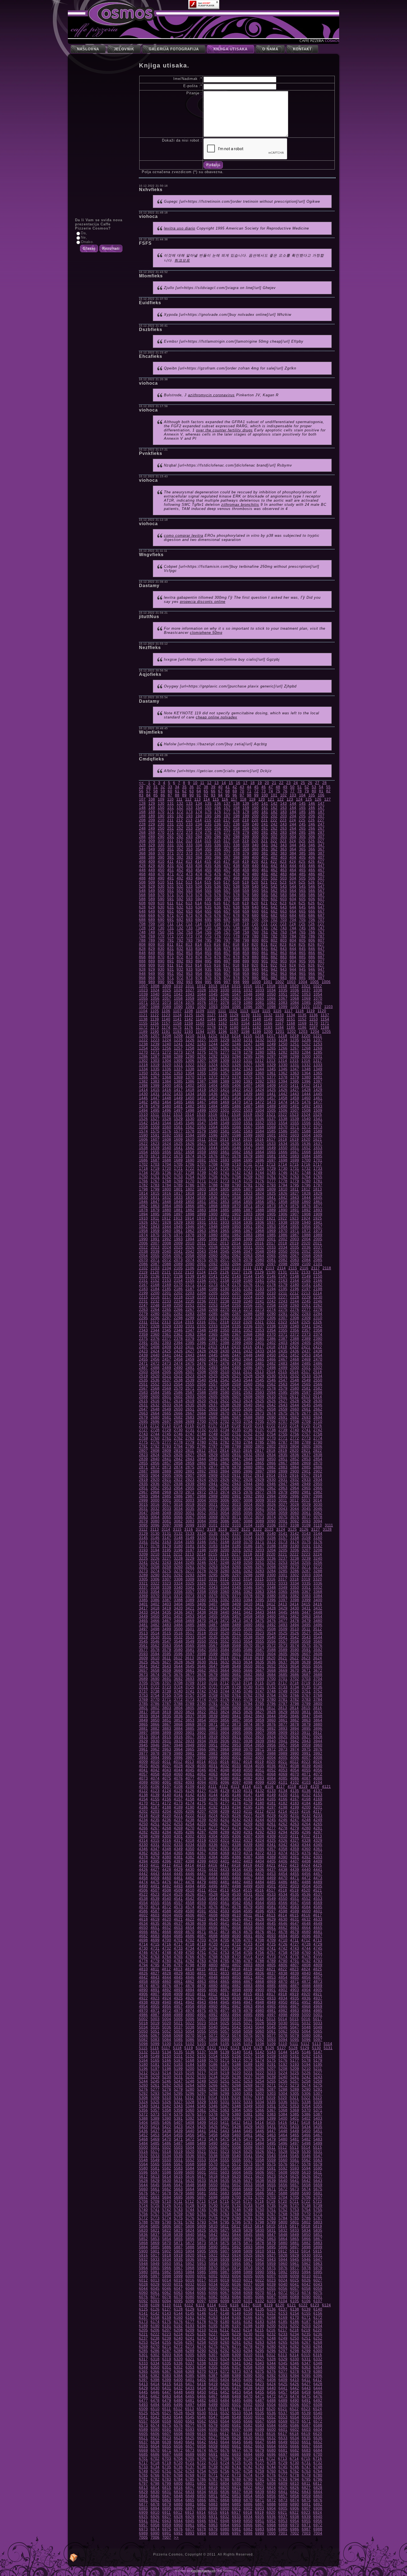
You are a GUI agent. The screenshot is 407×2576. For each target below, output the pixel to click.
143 (284, 803)
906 (312, 961)
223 (283, 820)
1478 (143, 1106)
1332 (306, 1065)
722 (274, 924)
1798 (143, 1189)
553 (189, 891)
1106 (166, 1011)
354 (199, 849)
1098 (271, 1007)
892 (180, 961)
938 (236, 969)
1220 (306, 1036)
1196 (223, 1032)
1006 (326, 982)
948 (142, 974)
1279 (248, 1052)
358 (236, 849)
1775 (248, 1181)
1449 (178, 1098)
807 (321, 940)
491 (171, 878)
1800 (167, 1189)
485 (302, 874)
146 (312, 803)
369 (152, 853)
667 (321, 911)
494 (199, 878)
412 (180, 862)
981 (265, 978)
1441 (271, 1094)
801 (265, 940)
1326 (236, 1065)
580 (255, 895)
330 (161, 845)
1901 (225, 1214)
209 (152, 820)
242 (274, 824)
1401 (178, 1086)
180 (255, 812)
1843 (295, 1198)
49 (285, 787)
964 (293, 974)
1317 (318, 1061)
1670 (143, 1156)
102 (284, 795)
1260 (213, 1048)
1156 (155, 1023)
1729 (271, 1169)
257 (227, 828)
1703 (155, 1164)
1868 (213, 1206)
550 (161, 891)
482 (274, 874)
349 (152, 849)
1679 (248, 1156)
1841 (271, 1198)
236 (218, 824)
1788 (213, 1185)
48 (278, 787)
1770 (190, 1181)
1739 (202, 1173)
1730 (283, 1169)
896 (218, 961)
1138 (143, 1019)
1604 (306, 1135)
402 (274, 857)
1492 (306, 1106)
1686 (143, 1160)
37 (199, 787)
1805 (225, 1189)
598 (236, 899)
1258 (190, 1048)
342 (274, 845)
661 (265, 911)
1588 (306, 1131)
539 (246, 886)
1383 (155, 1081)
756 (218, 932)
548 (142, 891)
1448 (167, 1098)
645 (302, 907)
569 (152, 895)
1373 (225, 1077)
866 (312, 953)
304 (293, 837)
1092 (202, 1007)
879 (246, 957)
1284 (306, 1052)
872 (180, 957)
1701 (318, 1160)
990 (161, 982)
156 (218, 808)
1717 (318, 1164)
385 (302, 853)
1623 (155, 1144)
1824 (260, 1193)
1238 (143, 1044)
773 (189, 936)
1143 (200, 1019)
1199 (257, 1032)
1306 (190, 1061)
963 (284, 974)
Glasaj (89, 248)
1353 (178, 1073)
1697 (271, 1160)
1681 (271, 1156)
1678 (236, 1156)
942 (274, 969)
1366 (143, 1077)
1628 (213, 1144)
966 (312, 974)
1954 (283, 1227)
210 (161, 820)
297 (227, 837)
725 (302, 924)
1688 (167, 1160)
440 (255, 866)
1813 (318, 1189)
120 (262, 799)
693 (189, 920)
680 (255, 915)
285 (302, 833)
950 (161, 974)
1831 (155, 1198)
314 (199, 841)
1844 (306, 1198)
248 (142, 828)
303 (284, 837)
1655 (155, 1152)
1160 (200, 1023)
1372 (213, 1077)
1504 (260, 1110)
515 (208, 882)
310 (161, 841)
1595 (202, 1135)
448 (142, 870)
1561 (178, 1127)
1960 (167, 1231)
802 (274, 940)
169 (152, 812)
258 (236, 828)
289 (152, 837)
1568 (260, 1127)
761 (265, 932)
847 (321, 949)
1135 (302, 1015)
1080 (248, 1003)
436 (218, 866)
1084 (295, 1003)
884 (293, 957)
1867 (202, 1206)
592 (180, 899)
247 (321, 824)
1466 (190, 1102)
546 (312, 886)
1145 (223, 1019)
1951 (248, 1227)
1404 (213, 1086)
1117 (288, 1011)
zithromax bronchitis (240, 505)
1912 (166, 1218)
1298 (283, 1057)
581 (265, 895)
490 (161, 878)
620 (255, 903)
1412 (306, 1086)
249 (152, 828)
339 (246, 845)
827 (321, 945)
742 (274, 928)
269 (152, 833)
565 (302, 891)
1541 (318, 1119)
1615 (248, 1139)
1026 (178, 990)
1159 (189, 1023)
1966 (236, 1231)
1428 (306, 1090)
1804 (213, 1189)
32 (163, 787)
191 (171, 816)
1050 (271, 994)
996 (218, 982)
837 (227, 949)
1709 (225, 1164)
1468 (213, 1102)
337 (227, 845)
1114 (255, 1011)
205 (302, 816)
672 (180, 915)
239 (246, 824)
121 (271, 799)
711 (170, 924)
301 (265, 837)
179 (246, 812)
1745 (271, 1173)
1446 (143, 1098)
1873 (271, 1206)
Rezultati (111, 248)
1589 (318, 1131)
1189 (143, 1032)
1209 (178, 1036)
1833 (178, 1198)
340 (255, 845)
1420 (213, 1090)
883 (284, 957)
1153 (314, 1019)
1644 (213, 1148)
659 (246, 911)
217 (227, 820)
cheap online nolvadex (217, 717)
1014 (225, 986)
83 (141, 795)
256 (218, 828)
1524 (306, 1115)
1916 (213, 1218)
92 (206, 795)
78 (300, 791)
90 (192, 795)
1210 (190, 1036)
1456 (260, 1098)
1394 (283, 1081)
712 (180, 924)
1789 (225, 1185)
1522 (283, 1115)
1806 (236, 1189)
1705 (178, 1164)
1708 (213, 1164)
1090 (178, 1007)
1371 (202, 1077)
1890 (283, 1210)
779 (246, 936)
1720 (167, 1169)
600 (255, 899)
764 (293, 932)
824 (293, 945)
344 (293, 845)
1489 (271, 1106)
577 (227, 895)
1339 (202, 1069)
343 (284, 845)
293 (189, 837)
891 (171, 961)
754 (199, 932)
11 (202, 783)
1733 (318, 1169)
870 (161, 957)
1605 (318, 1135)
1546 (190, 1123)
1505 (271, 1110)
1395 (295, 1081)
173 (189, 812)
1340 (213, 1069)
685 (302, 915)
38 (206, 787)
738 (236, 928)
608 (142, 903)
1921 (271, 1218)
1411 (294, 1086)
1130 (245, 1015)
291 (171, 837)
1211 (201, 1036)
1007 (143, 986)
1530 (190, 1119)
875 (208, 957)
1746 (283, 1173)
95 (228, 795)
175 (208, 812)
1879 (155, 1210)
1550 (236, 1123)
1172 (143, 1027)
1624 (167, 1144)
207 (321, 816)
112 (188, 799)
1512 (166, 1115)
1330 (283, 1065)
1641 (178, 1148)
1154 (325, 1019)
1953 (271, 1227)
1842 (283, 1198)
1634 (283, 1144)
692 (180, 920)
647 (321, 907)
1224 (167, 1040)
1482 (190, 1106)
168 (142, 812)
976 (218, 978)
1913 (178, 1218)
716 (217, 924)
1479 (155, 1106)
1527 (155, 1119)
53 (314, 787)
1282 (283, 1052)
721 (264, 924)
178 (236, 812)
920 (255, 965)
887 (321, 957)
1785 (178, 1185)
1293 (225, 1057)
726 (311, 924)
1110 (211, 1011)
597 (227, 899)
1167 (280, 1023)
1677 (225, 1156)
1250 (283, 1044)
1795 (295, 1185)
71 (249, 791)
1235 (295, 1040)
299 (246, 837)
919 (246, 965)
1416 (167, 1090)
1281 (271, 1052)
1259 (202, 1048)
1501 (225, 1110)
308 (142, 841)
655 (208, 911)
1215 (248, 1036)
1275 (202, 1052)
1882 (190, 1210)
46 (264, 787)
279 (246, 833)
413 (189, 862)
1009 (167, 986)
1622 (143, 1144)
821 (264, 945)
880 (255, 957)
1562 (190, 1127)
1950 (236, 1227)
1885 (225, 1210)
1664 (260, 1152)
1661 (225, 1152)
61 (177, 791)
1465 (178, 1102)
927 (321, 965)
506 (312, 878)
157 (227, 808)
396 (218, 857)
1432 (167, 1094)
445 (302, 866)
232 (180, 824)
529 (152, 886)
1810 (283, 1189)
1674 (190, 1156)
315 (208, 841)
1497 (178, 1110)
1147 (245, 1019)
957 (227, 974)
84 (148, 795)
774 (199, 936)
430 (161, 866)
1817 (178, 1193)
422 (274, 862)
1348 (306, 1069)
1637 (318, 1144)
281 (265, 833)
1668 (306, 1152)
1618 (283, 1139)
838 (236, 949)
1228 (213, 1040)
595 (208, 899)
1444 (306, 1094)
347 (321, 845)
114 (207, 799)
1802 (190, 1189)
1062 (225, 998)
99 (256, 795)
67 (220, 791)
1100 (294, 1007)
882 (274, 957)
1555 (295, 1123)
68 (228, 791)
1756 (213, 1177)
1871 (248, 1206)
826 (311, 945)
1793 (271, 1185)
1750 (143, 1177)
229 (152, 824)
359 (246, 849)
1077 (213, 1003)
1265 (271, 1048)
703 (284, 920)
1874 (283, 1206)
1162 (223, 1023)
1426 (283, 1090)
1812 (306, 1189)
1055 (143, 998)
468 (142, 874)
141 (265, 803)
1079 (236, 1003)
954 (199, 974)
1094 (225, 1007)
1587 (295, 1131)
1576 (167, 1131)
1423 (248, 1090)
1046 (225, 994)
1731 (295, 1169)
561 (265, 891)
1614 (236, 1139)
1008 (155, 986)
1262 (236, 1048)
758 (236, 932)
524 (293, 882)
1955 (295, 1227)
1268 (306, 1048)
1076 (202, 1003)
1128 (223, 1015)
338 (236, 845)
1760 (260, 1177)
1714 (283, 1164)
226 (311, 820)
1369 (178, 1077)
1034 (271, 990)
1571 (295, 1127)
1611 (201, 1139)
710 (161, 924)
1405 (225, 1086)
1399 (155, 1086)
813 (189, 945)
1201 (280, 1032)
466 (312, 870)
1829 (318, 1193)
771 (171, 936)
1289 (178, 1057)
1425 (271, 1090)
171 (171, 812)
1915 (201, 1218)
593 (189, 899)
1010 (178, 986)
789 (152, 940)
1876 (306, 1206)
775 (208, 936)
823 (283, 945)
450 (161, 870)
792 (180, 940)
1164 (245, 1023)
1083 (283, 1003)
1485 (225, 1106)
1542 (143, 1123)
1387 (202, 1081)
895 (208, 961)
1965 (225, 1231)
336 (218, 845)
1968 (260, 1231)
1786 (190, 1185)
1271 (155, 1052)
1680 (260, 1156)
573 (189, 895)
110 (170, 799)
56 (141, 791)
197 (227, 816)
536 (218, 886)
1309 (225, 1061)
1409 (271, 1086)
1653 (318, 1148)
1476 (306, 1102)
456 (218, 870)
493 (189, 878)
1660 (213, 1152)
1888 (260, 1210)
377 (227, 853)
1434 (190, 1094)
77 (292, 791)
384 (293, 853)
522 (274, 882)
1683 (295, 1156)
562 (274, 891)
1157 (166, 1023)
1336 (167, 1069)
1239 (155, 1044)
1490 (283, 1106)
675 (208, 915)
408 (142, 862)
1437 (225, 1094)
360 (255, 849)
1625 (178, 1144)
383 (284, 853)
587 (321, 895)
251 (171, 828)
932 (180, 969)
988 (142, 982)
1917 (225, 1218)
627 (321, 903)
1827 (295, 1193)
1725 (225, 1169)
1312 (259, 1061)
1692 (213, 1160)
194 (199, 816)
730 (161, 928)
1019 (283, 986)
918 (236, 965)
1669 (318, 1152)
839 (246, 949)
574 (199, 895)
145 (302, 803)
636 (218, 907)
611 (170, 903)
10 (195, 783)
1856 (260, 1202)
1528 (167, 1119)
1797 (318, 1185)
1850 (190, 1202)
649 (152, 911)
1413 (318, 1086)
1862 (143, 1206)
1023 (143, 990)
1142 (189, 1019)
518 (236, 882)
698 (236, 920)
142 (274, 803)
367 (321, 849)
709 (152, 924)
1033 (260, 990)
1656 (167, 1152)
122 (280, 799)
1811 (294, 1189)
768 (142, 936)
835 (208, 949)
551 (171, 891)
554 (199, 891)
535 (208, 886)
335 (208, 845)
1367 (155, 1077)
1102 (317, 1007)
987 (321, 978)
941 (265, 969)
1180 (234, 1027)
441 (265, 866)
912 (180, 965)
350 (161, 849)
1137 (325, 1015)
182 (274, 812)
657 (227, 911)
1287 (155, 1057)
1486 (236, 1106)
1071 (143, 1003)
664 (293, 911)
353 (189, 849)
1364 (306, 1073)
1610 (190, 1139)
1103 (329, 1007)
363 (284, 849)
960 (255, 974)
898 (236, 961)
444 (293, 866)
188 (142, 816)
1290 (190, 1057)
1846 (143, 1202)
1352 (167, 1073)
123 (290, 799)
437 (227, 866)
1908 (306, 1214)
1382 (143, 1081)
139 (246, 803)
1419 (202, 1090)
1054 (318, 994)
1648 (260, 1148)
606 (312, 899)
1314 (283, 1061)
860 (255, 953)
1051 (283, 994)
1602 (283, 1135)
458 (236, 870)
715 (208, 924)
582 (274, 895)
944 (293, 969)
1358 (236, 1073)
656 (218, 911)
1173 (155, 1027)
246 (312, 824)
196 (218, 816)
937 (227, 969)
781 (265, 936)
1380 (306, 1077)
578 (236, 895)
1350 (143, 1073)
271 (171, 833)
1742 (236, 1173)
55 (328, 787)
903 (284, 961)
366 (312, 849)
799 (246, 940)
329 (152, 845)
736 (218, 928)
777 (227, 936)
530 (161, 886)
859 (246, 953)
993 (189, 982)
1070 (318, 998)
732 (180, 928)
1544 (167, 1123)
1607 (155, 1139)
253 (189, 828)
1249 (271, 1044)
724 (293, 924)
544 (293, 886)
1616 (259, 1139)
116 (225, 799)
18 (253, 783)
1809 (271, 1189)
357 (227, 849)
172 (180, 812)
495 (208, 878)
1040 (155, 994)
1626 (190, 1144)
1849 (178, 1202)
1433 (178, 1094)
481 (265, 874)
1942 (143, 1227)
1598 (236, 1135)
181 (265, 812)
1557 (318, 1123)
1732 (306, 1169)
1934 (236, 1222)
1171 (325, 1023)
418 (236, 862)
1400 (167, 1086)
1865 (178, 1206)
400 (255, 857)
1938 (283, 1222)
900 (255, 961)
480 (255, 874)
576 (218, 895)
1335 (155, 1069)
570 (161, 895)
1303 (155, 1061)
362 (274, 849)
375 (208, 853)
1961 (178, 1231)
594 (199, 899)
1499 (202, 1110)
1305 (178, 1061)
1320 (167, 1065)
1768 (167, 1181)
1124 (177, 1015)
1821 (225, 1193)
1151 (291, 1019)
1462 (143, 1102)
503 (284, 878)
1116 (277, 1011)
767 (321, 932)
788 (142, 940)
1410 (283, 1086)
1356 (213, 1073)
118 (243, 799)
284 (293, 833)
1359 (248, 1073)
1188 (325, 1027)
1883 (202, 1210)
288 (142, 837)
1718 (143, 1169)
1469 (225, 1102)
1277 (225, 1052)
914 (199, 965)
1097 (260, 1007)
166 (312, 808)
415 (208, 862)
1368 (167, 1077)
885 (302, 957)
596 (218, 899)
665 (302, 911)
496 (218, 878)
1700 (306, 1160)
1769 (178, 1181)
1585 (271, 1131)
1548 (213, 1123)
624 (293, 903)
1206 (143, 1036)
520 (255, 882)
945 (302, 969)
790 (161, 940)
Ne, (84, 237)
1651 (295, 1148)
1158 (177, 1023)
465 (302, 870)
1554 (283, 1123)
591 (171, 899)
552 (180, 891)
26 (310, 783)
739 (246, 928)
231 (171, 824)
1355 (202, 1073)
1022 (318, 986)
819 (246, 945)
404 (293, 857)
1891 (295, 1210)
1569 (271, 1127)
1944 (167, 1227)
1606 (143, 1139)
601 (265, 899)
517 (227, 882)
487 (321, 874)
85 (156, 795)
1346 (283, 1069)
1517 (225, 1115)
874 (199, 957)
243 (284, 824)
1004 (303, 982)
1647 (248, 1148)
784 (293, 936)
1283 (295, 1052)
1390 (236, 1081)
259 (246, 828)
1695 (248, 1160)
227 (321, 820)
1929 (178, 1222)
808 (142, 945)
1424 (260, 1090)
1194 (200, 1032)
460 (255, 870)
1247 (248, 1044)
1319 (155, 1065)
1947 (202, 1227)
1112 (233, 1011)
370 (161, 853)
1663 (248, 1152)
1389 (225, 1081)
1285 (318, 1052)
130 (161, 803)
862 (274, 953)
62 (184, 791)
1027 (190, 990)
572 (180, 895)
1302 (143, 1061)
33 (170, 787)
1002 (280, 982)
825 (302, 945)
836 (218, 949)
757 (227, 932)
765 (302, 932)
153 (189, 808)
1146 (234, 1019)
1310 (236, 1061)
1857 (271, 1202)
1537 (271, 1119)
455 (208, 870)
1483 (202, 1106)
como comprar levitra (184, 536)
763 (284, 932)
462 (274, 870)
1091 (190, 1007)
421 (264, 862)
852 (180, 953)
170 (161, 812)
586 (312, 895)
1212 (213, 1036)
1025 (167, 990)
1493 (318, 1106)
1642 (190, 1148)
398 (236, 857)
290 (161, 837)
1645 (225, 1148)
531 (171, 886)
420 (255, 862)
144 (293, 803)
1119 (311, 1011)
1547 (202, 1123)
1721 (178, 1169)
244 (293, 824)
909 (152, 965)
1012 (201, 986)
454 (199, 870)
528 (142, 886)
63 (192, 791)
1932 (213, 1222)
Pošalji (213, 165)
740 (255, 928)
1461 (318, 1098)
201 (265, 816)
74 (271, 791)
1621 (318, 1139)
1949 (225, 1227)
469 (152, 874)
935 (208, 969)
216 (217, 820)
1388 (213, 1081)
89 (184, 795)
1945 (178, 1227)
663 (284, 911)
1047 (236, 994)
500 (255, 878)
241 (265, 824)
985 (302, 978)
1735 (155, 1173)
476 (218, 874)
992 (180, 982)
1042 (178, 994)
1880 (167, 1210)
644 (293, 907)
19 (260, 783)
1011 (190, 986)
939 (246, 969)
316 (217, 841)
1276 (213, 1052)
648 (142, 911)
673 (189, 915)
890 (161, 961)
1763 (295, 1177)
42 (235, 787)
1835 (202, 1198)
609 (152, 903)
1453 (225, 1098)
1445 (318, 1094)
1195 (211, 1032)
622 (274, 903)
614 (199, 903)
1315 (294, 1061)
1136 (314, 1015)
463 (284, 870)
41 (228, 787)
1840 (260, 1198)
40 (220, 787)
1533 (225, 1119)
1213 (225, 1036)
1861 (318, 1202)
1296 (260, 1057)
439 (246, 866)
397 (227, 857)
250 (161, 828)
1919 (248, 1218)
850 (161, 953)
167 (321, 808)
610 (161, 903)
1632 (260, 1144)
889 (152, 961)
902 (274, 961)
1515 (201, 1115)
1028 (202, 990)
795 (208, 940)
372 (180, 853)
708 (142, 924)
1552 (260, 1123)
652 (180, 911)
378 (236, 853)
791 (171, 940)
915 (208, 965)
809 (152, 945)
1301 (318, 1057)
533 (189, 886)
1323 (202, 1065)
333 (189, 845)
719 (246, 924)
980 (255, 978)
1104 (143, 1011)
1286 (143, 1057)
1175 (177, 1027)
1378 (283, 1077)
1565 (225, 1127)
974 (199, 978)
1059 (190, 998)
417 (227, 862)
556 (218, 891)
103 (293, 795)
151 (171, 808)
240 (255, 824)
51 (300, 787)
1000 (256, 982)
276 (218, 833)
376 (218, 853)
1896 (167, 1214)
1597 (225, 1135)
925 (302, 965)
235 (208, 824)
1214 (236, 1036)
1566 (236, 1127)
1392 (260, 1081)
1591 (155, 1135)
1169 (302, 1023)
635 (208, 907)
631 (171, 907)
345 (302, 845)
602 (274, 899)
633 (189, 907)
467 (321, 870)
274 (199, 833)
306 (312, 837)
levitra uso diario (180, 228)
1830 (143, 1198)
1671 (155, 1156)
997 (227, 982)
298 (236, 837)
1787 (202, 1185)
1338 (190, 1069)
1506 (283, 1110)
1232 (260, 1040)
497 (227, 878)
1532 (213, 1119)
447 (321, 866)
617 (227, 903)
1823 (248, 1193)
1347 (295, 1069)
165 (302, 808)
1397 (318, 1081)
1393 (271, 1081)
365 (302, 849)
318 (236, 841)
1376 (260, 1077)
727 (321, 924)
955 (208, 974)
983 (284, 978)
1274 (190, 1052)
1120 (322, 1011)
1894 (143, 1214)
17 (245, 783)
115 (216, 799)
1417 (178, 1090)
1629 (225, 1144)
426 (311, 862)
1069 (306, 998)
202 (274, 816)
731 (171, 928)
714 (199, 924)
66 (213, 791)
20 (267, 783)
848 (142, 953)
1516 (213, 1115)
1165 (257, 1023)
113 (198, 799)
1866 (190, 1206)
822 (274, 945)
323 (283, 841)
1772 (213, 1181)
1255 (155, 1048)
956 (218, 974)
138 (236, 803)
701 (265, 920)
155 (208, 808)
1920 (259, 1218)
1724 (213, 1169)
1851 (202, 1202)
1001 (268, 982)
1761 (271, 1177)
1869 (225, 1206)
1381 (318, 1077)
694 (199, 920)
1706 (190, 1164)
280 (255, 833)
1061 (213, 998)
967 (321, 974)
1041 (167, 994)
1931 (202, 1222)
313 (189, 841)
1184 (280, 1027)
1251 (295, 1044)
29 (141, 787)
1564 (213, 1127)
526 (311, 882)
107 (142, 799)
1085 (306, 1003)
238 (236, 824)
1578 (190, 1131)
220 (255, 820)
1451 (202, 1098)
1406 (236, 1086)
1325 (225, 1065)
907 (321, 961)
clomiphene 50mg (206, 633)
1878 (143, 1210)
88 (177, 795)
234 (199, 824)
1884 (213, 1210)
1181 (245, 1027)
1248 (260, 1044)
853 (189, 953)
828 (142, 949)
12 (209, 783)
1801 (178, 1189)
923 (283, 965)
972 (180, 978)
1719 (155, 1169)
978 (236, 978)
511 (170, 882)
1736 (167, 1173)
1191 (166, 1032)
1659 (202, 1152)
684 (293, 915)
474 (199, 874)
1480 (167, 1106)
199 (246, 816)
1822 (236, 1193)
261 (265, 828)
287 (321, 833)
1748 (306, 1173)
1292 (213, 1057)
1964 (213, 1231)
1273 (178, 1052)
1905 (271, 1214)
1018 (271, 986)
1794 (283, 1185)
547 (321, 886)
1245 (225, 1044)
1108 (189, 1011)
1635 (295, 1144)
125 (309, 799)
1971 (295, 1231)
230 (161, 824)
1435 (202, 1094)
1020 (294, 986)
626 (311, 903)
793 (189, 940)
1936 (260, 1222)
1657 (178, 1152)
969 (152, 978)
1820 (213, 1193)
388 (142, 857)
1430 (143, 1094)
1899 (202, 1214)
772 (180, 936)
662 (274, 911)
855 (208, 953)
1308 (213, 1061)
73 (264, 791)
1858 (283, 1202)
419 (246, 862)
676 (218, 915)
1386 (190, 1081)
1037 (306, 990)
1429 (318, 1090)
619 (246, 903)
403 (284, 857)
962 (274, 974)
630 (161, 907)
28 (324, 783)
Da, (84, 233)
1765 (318, 1177)
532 (180, 886)
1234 (283, 1040)
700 (255, 920)
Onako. (87, 242)
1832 (167, 1198)
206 (312, 816)
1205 (326, 1032)
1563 (202, 1127)
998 (236, 982)
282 (274, 833)
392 (180, 857)
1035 (283, 990)
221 (264, 820)
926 (311, 965)
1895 (155, 1214)
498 (236, 878)
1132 (268, 1015)
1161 (211, 1023)
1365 (318, 1073)
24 (296, 783)
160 (255, 808)
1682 (283, 1156)
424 (293, 862)
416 (217, 862)
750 (161, 932)
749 (152, 932)
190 (161, 816)
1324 (213, 1065)
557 (227, 891)
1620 (306, 1139)
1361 (271, 1073)
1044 (202, 994)
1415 (155, 1090)
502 (274, 878)
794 (199, 940)
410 (161, 862)
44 (249, 787)
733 (189, 928)
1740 (213, 1173)
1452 (213, 1098)
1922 (283, 1218)
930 (161, 969)
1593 (178, 1135)
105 (312, 795)
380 (255, 853)
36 (192, 787)
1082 (271, 1003)
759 (246, 932)
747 (321, 928)
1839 (248, 1198)
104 (302, 795)
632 (180, 907)
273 (189, 833)
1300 (306, 1057)
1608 (167, 1139)
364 (293, 849)
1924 (306, 1218)
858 (236, 953)
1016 (248, 986)
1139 (155, 1019)
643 (284, 907)
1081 (260, 1003)
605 (302, 899)
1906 (283, 1214)
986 (312, 978)
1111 (222, 1011)
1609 (178, 1139)
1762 (283, 1177)
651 (171, 911)
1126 (200, 1015)
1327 (248, 1065)
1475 (295, 1102)
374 (199, 853)
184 (293, 812)
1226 (190, 1040)
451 (171, 870)
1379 (295, 1077)
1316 (306, 1061)
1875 (295, 1206)
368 (142, 853)
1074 (178, 1003)
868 (142, 957)
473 (189, 874)
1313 (271, 1061)
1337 (178, 1069)
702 (274, 920)
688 (142, 920)
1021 (306, 986)
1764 (306, 1177)
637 (227, 907)
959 (246, 974)
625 (302, 903)
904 (293, 961)
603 (284, 899)
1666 (283, 1152)
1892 (306, 1210)
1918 (236, 1218)
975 (208, 978)
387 (321, 853)
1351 (155, 1073)
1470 (236, 1102)
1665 (271, 1152)
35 (184, 787)
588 (142, 899)
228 (142, 824)
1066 (271, 998)
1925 (318, 1218)
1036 (295, 990)
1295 (248, 1057)
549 (152, 891)
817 (227, 945)
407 (321, 857)
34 (177, 787)
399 (246, 857)
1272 (167, 1052)
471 (171, 874)
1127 (211, 1015)
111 (179, 799)
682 (274, 915)
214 (199, 820)
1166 (268, 1023)
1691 (202, 1160)
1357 (225, 1073)
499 (246, 878)
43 (242, 787)
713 (189, 924)
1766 (143, 1181)
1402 (190, 1086)
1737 (178, 1173)
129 (152, 803)
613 (189, 903)
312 (180, 841)
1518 (236, 1115)
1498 (190, 1110)
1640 (167, 1148)
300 (255, 837)
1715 (294, 1164)
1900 (213, 1214)
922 (274, 965)
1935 (248, 1222)
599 (246, 899)
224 (293, 820)
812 (180, 945)
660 (255, 911)
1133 (280, 1015)
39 (213, 787)
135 (208, 803)
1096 (248, 1007)
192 (180, 816)
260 (255, 828)
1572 (306, 1127)
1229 (225, 1040)
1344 (260, 1069)
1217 (271, 1036)
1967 (248, 1231)
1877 (318, 1206)
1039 (143, 994)
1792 (260, 1185)
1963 (202, 1231)
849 (152, 953)
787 (321, 936)
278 (236, 833)
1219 (294, 1036)
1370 (190, 1077)
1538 (283, 1119)
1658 (190, 1152)
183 (284, 812)
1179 (223, 1027)
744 (293, 928)
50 (292, 787)
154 (199, 808)
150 (161, 808)
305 (302, 837)
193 (189, 816)
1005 (315, 982)
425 (302, 862)
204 (293, 816)
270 (161, 833)
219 (246, 820)
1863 (155, 1206)
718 (236, 924)
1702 (143, 1164)
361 (265, 849)
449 (152, 870)
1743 (248, 1173)
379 (246, 853)
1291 (202, 1057)
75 (278, 791)
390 (161, 857)
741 (265, 928)
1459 (295, 1098)
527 (321, 882)
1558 (143, 1127)
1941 (318, 1222)
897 (227, 961)
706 (312, 920)
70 (242, 791)
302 (274, 837)
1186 (302, 1027)
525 (302, 882)
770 (161, 936)
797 (227, 940)
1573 (318, 1127)
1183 (268, 1027)
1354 (190, 1073)
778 (236, 936)
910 (161, 965)
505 (302, 878)
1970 (283, 1231)
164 (293, 808)
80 (314, 791)
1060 (202, 998)
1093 (213, 1007)
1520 (259, 1115)
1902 (236, 1214)
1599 (248, 1135)
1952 (260, 1227)
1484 (213, 1106)
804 (293, 940)
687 (321, 915)
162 (274, 808)
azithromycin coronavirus (211, 395)
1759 (248, 1177)
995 (208, 982)
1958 (143, 1231)
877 (227, 957)
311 (170, 841)
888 (142, 961)
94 (220, 795)
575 (208, 895)
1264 (260, 1048)
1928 (167, 1222)
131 (171, 803)
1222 (143, 1040)
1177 (200, 1027)
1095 (236, 1007)
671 (171, 915)
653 (189, 911)
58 (156, 791)
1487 (248, 1106)
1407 (248, 1086)
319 (246, 841)
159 (246, 808)
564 (293, 891)
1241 (178, 1044)
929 (152, 969)
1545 (178, 1123)
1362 (283, 1073)
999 (246, 982)
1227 (202, 1040)
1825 (271, 1193)
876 (218, 957)
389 (152, 857)
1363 (295, 1073)
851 (171, 953)
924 (293, 965)
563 (284, 891)
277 (227, 833)
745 (302, 928)
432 (180, 866)
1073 (167, 1003)
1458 (283, 1098)
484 (293, 874)
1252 (306, 1044)
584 (293, 895)
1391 (248, 1081)
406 (312, 857)
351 (171, 849)
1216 (259, 1036)
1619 (294, 1139)
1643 (202, 1148)
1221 (318, 1036)
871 (171, 957)
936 (218, 969)
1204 (315, 1032)
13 (217, 783)
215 (208, 820)
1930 (190, 1222)
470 (161, 874)
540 (255, 886)
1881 (178, 1210)
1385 (178, 1081)
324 (293, 841)
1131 (257, 1015)
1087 (143, 1007)
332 (180, 845)
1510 (143, 1115)
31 (156, 787)
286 (312, 833)
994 (199, 982)
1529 (178, 1119)
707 (321, 920)
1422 (236, 1090)
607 (321, 899)
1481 (178, 1106)
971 (171, 978)
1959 (155, 1231)
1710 (236, 1164)
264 (293, 828)
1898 (190, 1214)
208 (142, 820)
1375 (248, 1077)
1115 (266, 1011)
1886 (236, 1210)
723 (283, 924)
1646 (236, 1148)
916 (217, 965)
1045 (213, 994)
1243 (202, 1044)
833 (189, 949)
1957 (318, 1227)
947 (321, 969)
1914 (190, 1218)
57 (148, 791)
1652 (306, 1148)
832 (180, 949)
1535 (248, 1119)
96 (235, 795)
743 (284, 928)
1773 (225, 1181)
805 (302, 940)
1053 (306, 994)
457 (227, 870)
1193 (189, 1032)
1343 (248, 1069)
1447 (155, 1098)
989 (152, 982)
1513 (178, 1115)
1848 (167, 1202)
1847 (155, 1202)
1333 (318, 1065)
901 (265, 961)
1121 (143, 1015)
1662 (236, 1152)
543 (284, 886)
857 (227, 953)
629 (152, 907)
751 (171, 932)
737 (227, 928)
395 (208, 857)
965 (302, 974)
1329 (271, 1065)
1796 (306, 1185)
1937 (271, 1222)
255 (208, 828)
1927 (155, 1222)
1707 (202, 1164)
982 (274, 978)
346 (312, 845)
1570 (283, 1127)
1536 (260, 1119)
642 (274, 907)
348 (142, 849)
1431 (155, 1094)
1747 (295, 1173)
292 (180, 837)
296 (218, 837)
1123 (166, 1015)
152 (180, 808)
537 (227, 886)
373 (189, 853)
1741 (225, 1173)
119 (252, 799)
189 (152, 816)
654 (199, 911)
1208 (167, 1036)
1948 (213, 1227)
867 (321, 953)
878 (236, 957)
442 (274, 866)
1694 (236, 1160)
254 (199, 828)
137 (227, 803)
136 (218, 803)
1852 (213, 1202)
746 (312, 928)
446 (312, 866)
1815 (155, 1193)
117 (234, 799)
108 (152, 799)
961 (265, 974)
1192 (177, 1032)
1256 (167, 1048)
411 (170, 862)
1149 (268, 1019)
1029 (213, 990)
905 (302, 961)
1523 (294, 1115)
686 (312, 915)
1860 (306, 1202)
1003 (291, 982)
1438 (236, 1094)
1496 (167, 1110)
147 (321, 803)
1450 (190, 1098)
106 (321, 795)
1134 (291, 1015)
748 (142, 932)
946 (312, 969)
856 (218, 953)
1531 (202, 1119)
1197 (234, 1032)
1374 (236, 1077)
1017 (259, 986)
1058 (178, 998)
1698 (283, 1160)
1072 (155, 1003)
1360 (260, 1073)
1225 (178, 1040)
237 (227, 824)
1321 (178, 1065)
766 (312, 932)
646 (312, 907)
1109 (200, 1011)
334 (199, 845)
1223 (155, 1040)
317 (227, 841)
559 (246, 891)
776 (218, 936)
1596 (213, 1135)
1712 (259, 1164)
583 (284, 895)
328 (142, 845)
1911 (155, 1218)
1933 (225, 1222)
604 (293, 899)
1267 (295, 1048)
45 (256, 787)
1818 (190, 1193)
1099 (283, 1007)
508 (142, 882)
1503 (248, 1110)
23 (288, 783)
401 (265, 857)
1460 (306, 1098)
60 (170, 791)
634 (199, 907)
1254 (143, 1048)
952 (180, 974)
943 (284, 969)
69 (235, 791)
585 (302, 895)
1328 (260, 1065)
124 (299, 799)
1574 (143, 1131)
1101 (306, 1007)
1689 (178, 1160)
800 (255, 940)
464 (293, 870)
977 (227, 978)
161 (265, 808)
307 (321, 837)
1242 (190, 1044)
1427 (295, 1090)
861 (265, 953)
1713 (271, 1164)
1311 (248, 1061)
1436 (213, 1094)
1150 (280, 1019)
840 (255, 949)
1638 (143, 1148)
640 (255, 907)
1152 (302, 1019)
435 (208, 866)
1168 (291, 1023)
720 (255, 924)
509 (152, 882)
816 (217, 945)
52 (307, 787)
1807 (248, 1189)
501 (265, 878)
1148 (257, 1019)
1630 (236, 1144)
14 (224, 783)
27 (317, 783)
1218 (283, 1036)
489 (152, 878)
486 (312, 874)
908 (142, 965)
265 (302, 828)
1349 (318, 1069)
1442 (283, 1094)
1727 (248, 1169)
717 (227, 924)
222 (274, 820)
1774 (236, 1181)
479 (246, 874)
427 (321, 862)
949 (152, 974)
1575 (155, 1131)
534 (199, 886)
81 (321, 791)
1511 (155, 1115)
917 (227, 965)
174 (199, 812)
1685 (318, 1156)
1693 (225, 1160)
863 (284, 953)
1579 (202, 1131)
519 (246, 882)
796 (218, 940)
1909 (318, 1214)
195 (208, 816)
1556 (306, 1123)
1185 (291, 1027)
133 (189, 803)
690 (161, 920)
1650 (283, 1148)
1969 (271, 1231)
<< (142, 783)
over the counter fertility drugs (224, 430)
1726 (236, 1169)
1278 (236, 1052)
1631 (248, 1144)
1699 (295, 1160)
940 (255, 969)
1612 (213, 1139)
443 (284, 866)
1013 (213, 986)
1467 (202, 1102)
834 (199, 949)
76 (285, 791)
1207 (155, 1036)
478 (236, 874)
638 (236, 907)
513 (189, 882)
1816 (167, 1193)
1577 (178, 1131)
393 (189, 857)
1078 (225, 1003)
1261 (225, 1048)
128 (142, 803)
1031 (236, 990)
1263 (248, 1048)
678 (236, 915)
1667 (295, 1152)
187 (321, 812)
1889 (271, 1210)
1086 (318, 1003)
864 (293, 953)
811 (170, 945)
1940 (306, 1222)
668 (142, 915)
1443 (295, 1094)
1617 (271, 1139)
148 (142, 808)
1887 (248, 1210)
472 (180, 874)
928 (142, 969)
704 (293, 920)
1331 (295, 1065)
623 (283, 903)
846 (312, 949)
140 (255, 803)
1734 (143, 1173)
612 (180, 903)
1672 (167, 1156)
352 (180, 849)
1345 (271, 1069)
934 (199, 969)
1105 (155, 1011)
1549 (225, 1123)
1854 (236, 1202)
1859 (295, 1202)
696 (218, 920)
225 (302, 820)
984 (293, 978)
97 (242, 795)
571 (171, 895)
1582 (236, 1131)
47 (271, 787)
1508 (306, 1110)
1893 (318, 1210)
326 (311, 841)
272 (180, 833)
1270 (143, 1052)
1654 (143, 1152)
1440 (260, 1094)
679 (246, 915)
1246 (236, 1044)
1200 (268, 1032)
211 (170, 820)
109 (161, 799)
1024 (155, 990)
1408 (260, 1086)
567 (321, 891)
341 (265, 845)
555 (208, 891)
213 (189, 820)
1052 (295, 994)
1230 (236, 1040)
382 (274, 853)
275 (208, 833)
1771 (202, 1181)
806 (312, 940)
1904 (260, 1214)
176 (218, 812)
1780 (306, 1181)
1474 (283, 1102)
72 (256, 791)
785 (302, 936)
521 (264, 882)
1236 (306, 1040)
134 (199, 803)
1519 (248, 1115)
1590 (143, 1135)
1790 (236, 1185)
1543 (155, 1123)
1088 (155, 1007)
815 (208, 945)
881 (265, 957)
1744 (260, 1173)
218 (236, 820)
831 (171, 949)
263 (284, 828)
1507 (295, 1110)
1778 (283, 1181)
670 (161, 915)
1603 (295, 1135)
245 (302, 824)
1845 (318, 1198)
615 (208, 903)
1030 (225, 990)
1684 (306, 1156)
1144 (211, 1019)
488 (142, 878)
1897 (178, 1214)
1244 (213, 1044)
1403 (202, 1086)
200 (255, 816)
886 (312, 957)
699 (246, 920)
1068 (295, 998)
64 (199, 791)
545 (302, 886)
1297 (271, 1057)
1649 (271, 1148)
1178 (211, 1027)
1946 (190, 1227)
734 (199, 928)
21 (274, 783)
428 (142, 866)
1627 (202, 1144)
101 (274, 795)
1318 (143, 1065)
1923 (294, 1218)
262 (274, 828)
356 (218, 849)
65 (206, 791)
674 (199, 915)
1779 (295, 1181)
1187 (314, 1027)
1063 (236, 998)
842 (274, 949)
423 (283, 862)
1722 (190, 1169)
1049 (260, 994)
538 (236, 886)
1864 (167, 1206)
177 (227, 812)
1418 (190, 1090)
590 (161, 899)
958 (236, 974)
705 (302, 920)
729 (152, 928)
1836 (213, 1198)
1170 (314, 1023)
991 (171, 982)
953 (189, 974)
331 (171, 845)
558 (236, 891)
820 (255, 945)
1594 (190, 1135)
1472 (260, 1102)
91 (199, 795)
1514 (190, 1115)
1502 (236, 1110)
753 (189, 932)
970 (161, 978)
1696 (260, 1160)
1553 (271, 1123)
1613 (225, 1139)
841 (265, 949)
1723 (202, 1169)
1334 (143, 1069)
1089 (167, 1007)
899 (246, 961)
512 (180, 882)
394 (199, 857)
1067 (283, 998)
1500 (213, 1110)
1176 (189, 1027)
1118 (300, 1011)
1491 (295, 1106)
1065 (260, 998)
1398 (143, 1086)
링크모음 (182, 260)
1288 (167, 1057)
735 (208, 928)
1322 (190, 1065)
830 (161, 949)
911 (170, 965)
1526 (143, 1119)
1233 (271, 1040)
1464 (167, 1102)
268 (142, 833)
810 (161, 945)
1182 (257, 1027)
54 (321, 787)
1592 (167, 1135)
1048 (248, 994)
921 (264, 965)
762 (274, 932)
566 (312, 891)
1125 (189, 1015)
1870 (236, 1206)
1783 (155, 1185)
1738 (190, 1173)
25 (303, 783)
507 (321, 878)
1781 (318, 1181)
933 (189, 969)
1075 (190, 1003)
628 (142, 907)
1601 (271, 1135)
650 (161, 911)
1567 (248, 1127)
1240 (167, 1044)
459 (246, 870)
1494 (143, 1110)
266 (312, 828)
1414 (143, 1090)
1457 (271, 1098)
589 (152, 899)
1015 (236, 986)
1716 (306, 1164)
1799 (155, 1189)
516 (217, 882)
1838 (236, 1198)
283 (284, 833)
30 (148, 787)
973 (189, 978)
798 (236, 940)
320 (255, 841)
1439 (248, 1094)
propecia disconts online (203, 602)
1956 (306, 1227)
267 (321, 828)
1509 (318, 1110)
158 (236, 808)
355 (208, 849)
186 (312, 812)
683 (284, 915)
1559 (155, 1127)
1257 (178, 1048)
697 (227, 920)
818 (236, 945)
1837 (225, 1198)
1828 (306, 1193)
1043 (190, 994)
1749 (318, 1173)
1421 (225, 1090)
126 (318, 799)
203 (284, 816)
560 (255, 891)
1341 (225, 1069)
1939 (295, 1222)
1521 (271, 1115)
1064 (248, 998)
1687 (155, 1160)
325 (302, 841)
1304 (167, 1061)
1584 (260, 1131)
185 (302, 812)
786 (312, 936)
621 (264, 903)
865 (302, 953)
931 (171, 969)
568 (142, 895)
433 (189, 866)
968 (142, 978)
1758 (236, 1177)
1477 (318, 1102)
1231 (248, 1040)
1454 (236, 1098)
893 (189, 961)
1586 (283, 1131)
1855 (248, 1202)
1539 (295, 1119)
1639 (155, 1148)
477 (227, 874)
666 (312, 911)
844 (293, 949)
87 (170, 795)
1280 (260, 1052)
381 (265, 853)
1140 (166, 1019)
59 (163, 791)
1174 (166, 1027)
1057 (167, 998)
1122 (155, 1015)
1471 (248, 1102)
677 (227, 915)
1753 (178, 1177)
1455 (248, 1098)
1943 (155, 1227)
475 (208, 874)
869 (152, 957)
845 (302, 949)
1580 (213, 1131)
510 (161, 882)
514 (199, 882)
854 (199, 953)
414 (199, 862)
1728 (260, 1169)
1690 (190, 1160)
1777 (271, 1181)
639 (246, 907)
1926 (143, 1222)
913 (189, 965)
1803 (202, 1189)
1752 (167, 1177)
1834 (190, 1198)
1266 (283, 1048)
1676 (213, 1156)
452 (180, 870)
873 (189, 957)
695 (208, 920)
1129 (234, 1015)
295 (208, 837)
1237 (318, 1040)
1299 (295, 1057)
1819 (202, 1193)
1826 (283, 1193)
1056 (155, 998)
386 (312, 853)
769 (152, 936)
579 (246, 895)
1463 (155, 1102)
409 (152, 862)
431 (171, 866)
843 (284, 949)
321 (264, 841)
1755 (202, 1177)
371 (171, 853)
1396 (306, 1081)
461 (265, 870)
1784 (167, 1185)
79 (307, 791)
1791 (248, 1185)
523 (283, 882)
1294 (236, 1057)
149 (152, 808)
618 (236, 903)
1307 (202, 1061)
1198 (245, 1032)
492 (180, 878)
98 (249, 795)
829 (152, 949)
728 (142, 928)
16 (238, 783)
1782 (143, 1185)
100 (265, 795)
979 (246, 978)
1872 (260, 1206)
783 (284, 936)
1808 (260, 1189)
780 (255, 936)
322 (274, 841)
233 (189, 824)
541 (265, 886)
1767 (155, 1181)
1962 (190, 1231)
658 (236, 911)
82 (328, 791)
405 (302, 857)
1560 (167, 1127)
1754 (190, 1177)
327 (321, 841)
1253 (318, 1044)
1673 (178, 1156)
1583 (248, 1131)
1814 (143, 1193)
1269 (318, 1048)
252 (180, 828)
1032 (248, 990)
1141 (177, 1019)
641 (265, 907)
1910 (143, 1218)
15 (231, 783)
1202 (292, 1032)
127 (328, 799)
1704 (167, 1164)
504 (293, 878)
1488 (260, 1106)
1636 (306, 1144)
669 (152, 915)
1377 (271, 1077)
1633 (271, 1144)
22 (281, 783)
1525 (318, 1115)
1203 (303, 1032)
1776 (260, 1181)
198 (236, 816)
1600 (260, 1135)
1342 (236, 1069)
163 (284, 808)
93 (213, 795)
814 (199, 945)
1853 (225, 1202)
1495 (155, 1110)
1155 (143, 1023)
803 (284, 940)
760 (255, 932)
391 (171, 857)
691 (171, 920)
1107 (177, 1011)
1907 (295, 1214)
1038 (318, 990)
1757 (225, 1177)
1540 (306, 1119)
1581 (225, 1131)
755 (208, 932)
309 (152, 841)
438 (236, 866)
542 (274, 886)
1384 (167, 1081)
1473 (271, 1102)
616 (217, 903)
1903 (248, 1214)
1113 (244, 1011)
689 (152, 920)
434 (199, 866)
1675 (202, 1156)
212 (180, 820)
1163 (234, 1023)
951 (171, 974)
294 (199, 837)
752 (180, 932)
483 (284, 874)
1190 (155, 1032)
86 (163, 795)
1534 (236, 1119)
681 (265, 915)
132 (180, 803)
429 (152, 866)
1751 (155, 1177)
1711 (248, 1164)
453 (189, 870)
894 (199, 961)
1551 (248, 1123)
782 (274, 936)
